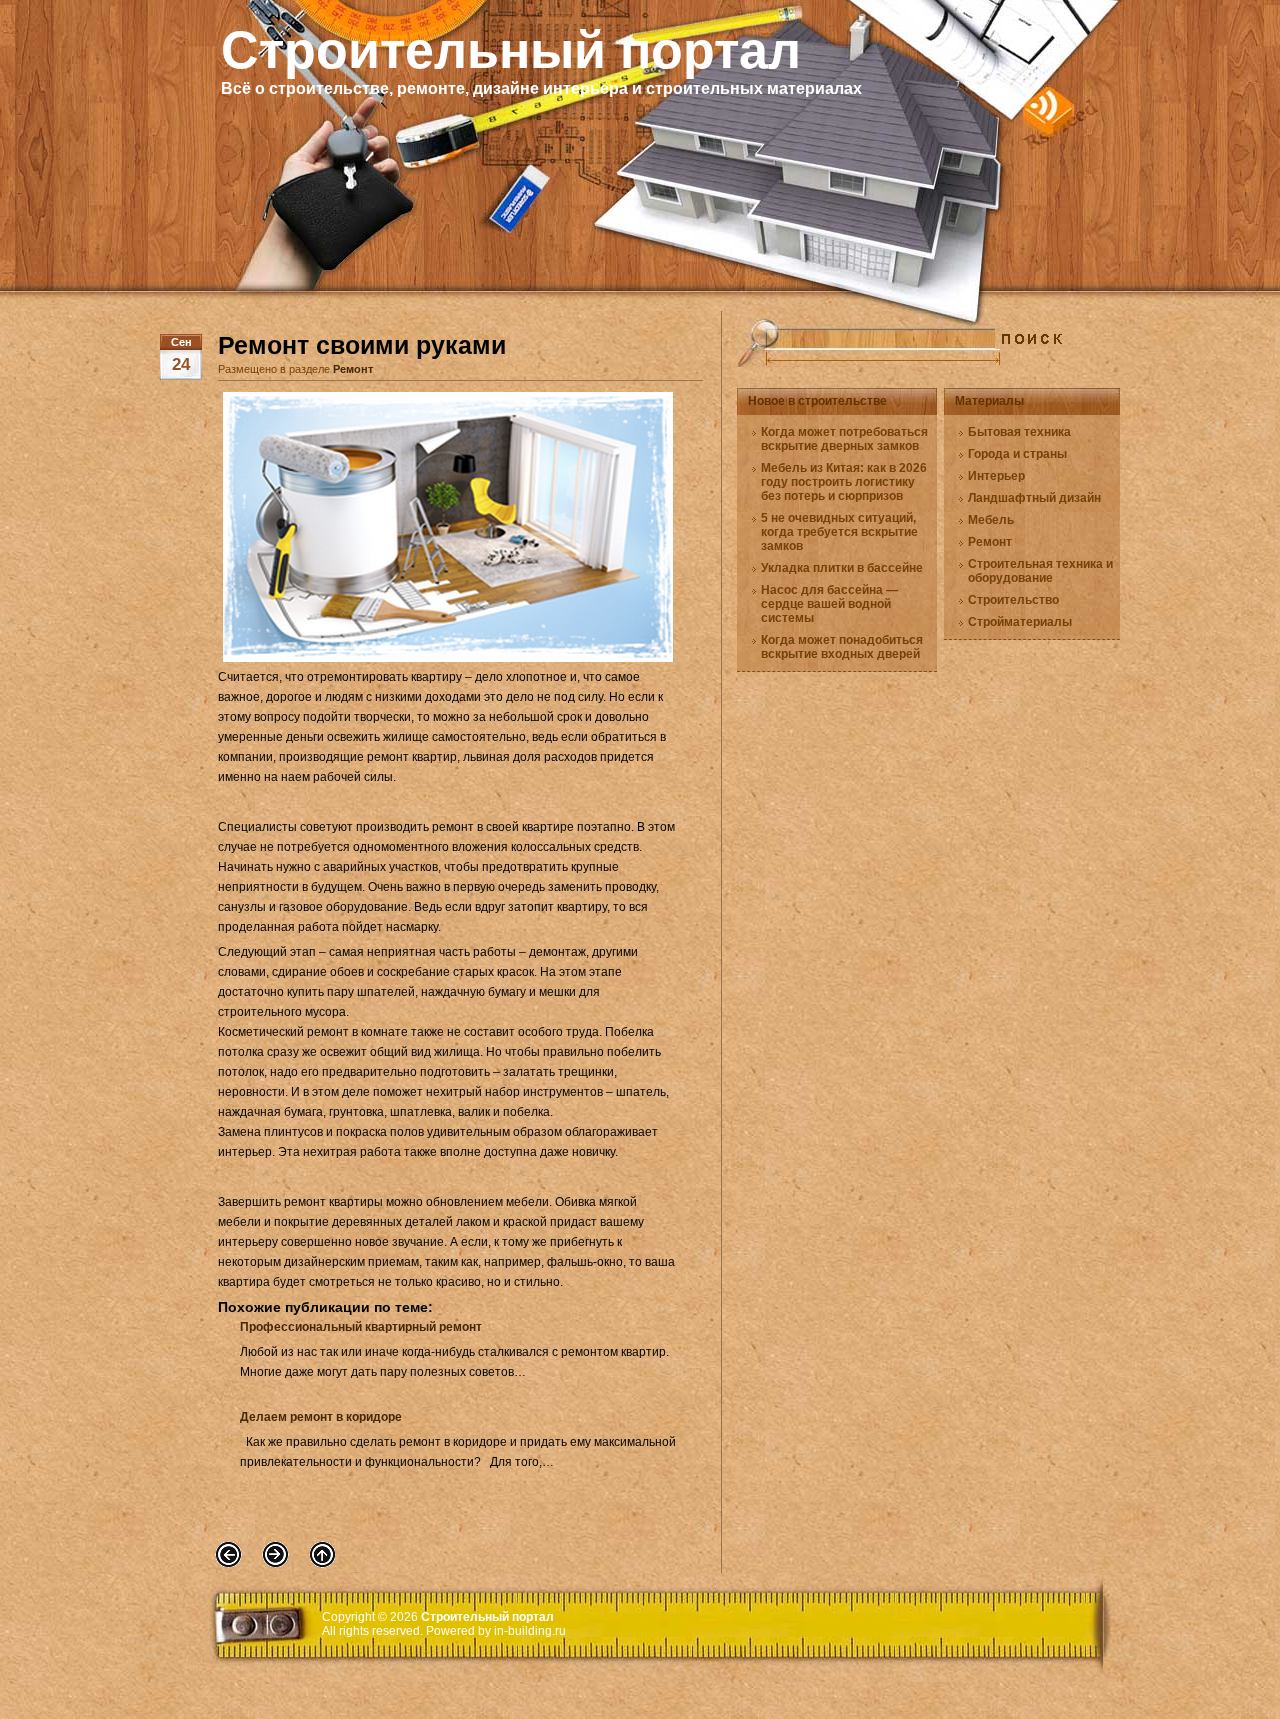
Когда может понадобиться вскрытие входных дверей (842, 647)
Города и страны (1017, 454)
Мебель (991, 520)
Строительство (1013, 600)
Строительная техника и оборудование (1040, 571)
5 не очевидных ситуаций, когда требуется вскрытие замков (839, 532)
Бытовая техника (1019, 432)
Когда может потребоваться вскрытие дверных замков (844, 439)
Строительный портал (511, 50)
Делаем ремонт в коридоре (321, 1417)
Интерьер (996, 476)
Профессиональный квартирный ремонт (361, 1327)
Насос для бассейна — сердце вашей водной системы (829, 604)
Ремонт (353, 369)
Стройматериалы (1020, 622)
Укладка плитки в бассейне (842, 568)
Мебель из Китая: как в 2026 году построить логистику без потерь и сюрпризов (844, 482)
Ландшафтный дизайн (1034, 498)
